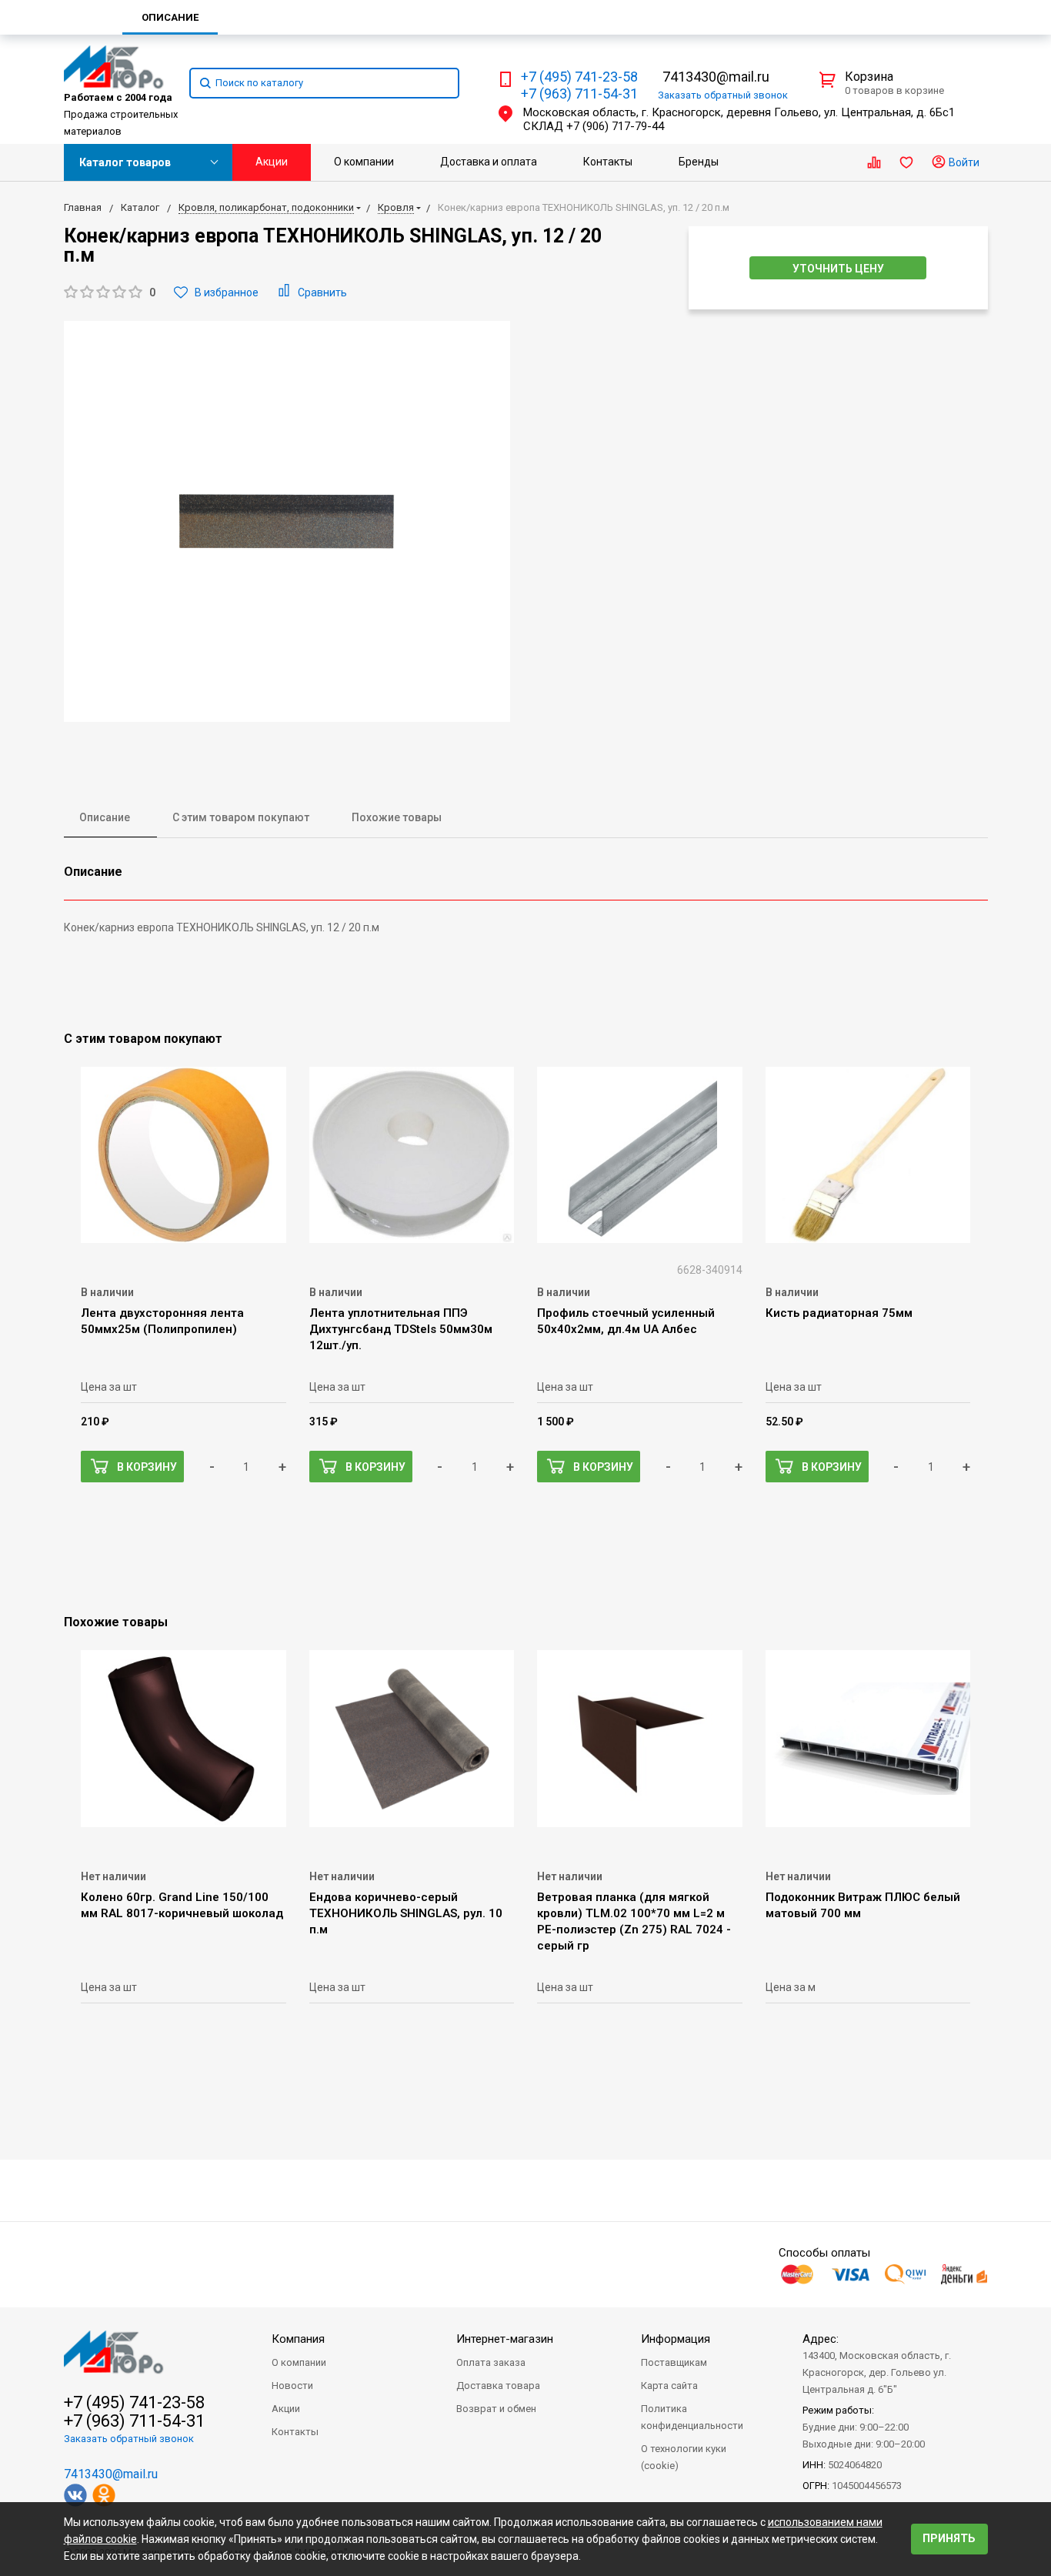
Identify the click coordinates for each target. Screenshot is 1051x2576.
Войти (963, 162)
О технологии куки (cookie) (684, 2457)
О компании (364, 162)
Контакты (608, 162)
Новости (292, 2386)
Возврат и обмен (496, 2409)
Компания (298, 2339)
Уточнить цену (838, 269)
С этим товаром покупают (241, 817)
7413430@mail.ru (716, 77)
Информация (676, 2339)
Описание (105, 817)
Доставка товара (498, 2386)
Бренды (699, 162)
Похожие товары (397, 817)
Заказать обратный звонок (129, 2439)
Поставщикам (674, 2362)
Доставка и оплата (489, 162)
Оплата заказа (491, 2362)
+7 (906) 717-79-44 (615, 126)
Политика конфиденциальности (692, 2417)
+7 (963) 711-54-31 (579, 94)
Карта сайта (669, 2386)
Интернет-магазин (505, 2339)
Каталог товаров (125, 162)
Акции (272, 162)
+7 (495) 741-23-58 (579, 77)
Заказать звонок (723, 95)
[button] (110, 293)
